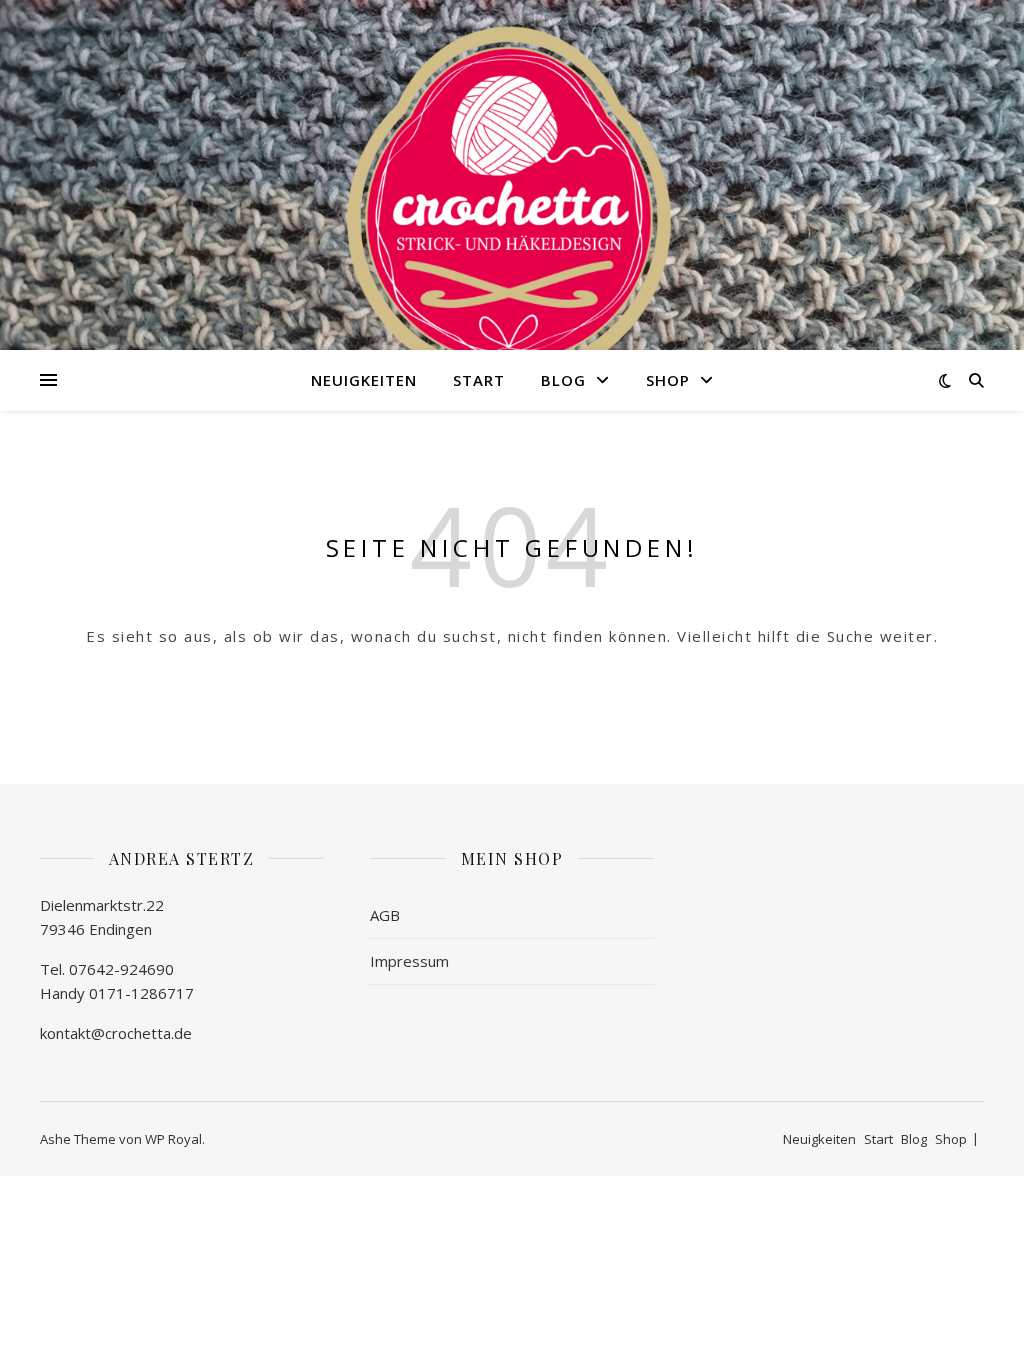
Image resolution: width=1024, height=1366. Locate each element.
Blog (563, 380)
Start (479, 380)
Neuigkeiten (364, 380)
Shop (668, 380)
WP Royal (173, 1139)
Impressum (409, 961)
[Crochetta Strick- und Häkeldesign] (512, 200)
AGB (385, 915)
